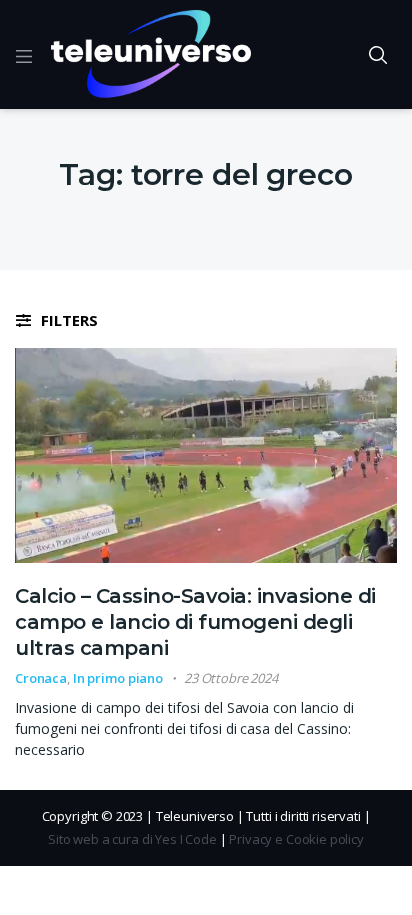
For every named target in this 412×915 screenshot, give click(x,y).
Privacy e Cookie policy (296, 839)
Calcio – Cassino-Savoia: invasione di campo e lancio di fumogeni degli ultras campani (195, 622)
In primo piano (118, 678)
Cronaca (41, 678)
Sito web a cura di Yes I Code (132, 839)
